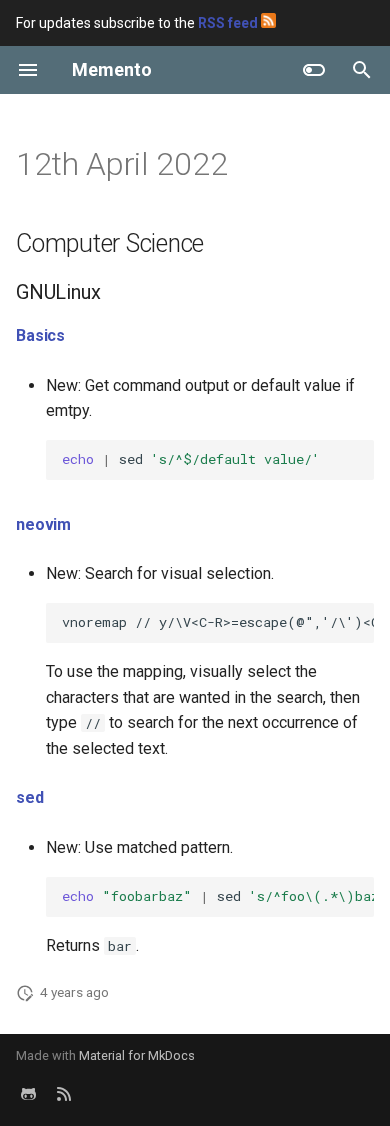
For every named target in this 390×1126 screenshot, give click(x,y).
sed (30, 797)
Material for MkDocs (137, 1055)
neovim (43, 524)
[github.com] (28, 1094)
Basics (40, 335)
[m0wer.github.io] (64, 1094)
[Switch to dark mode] (314, 70)
